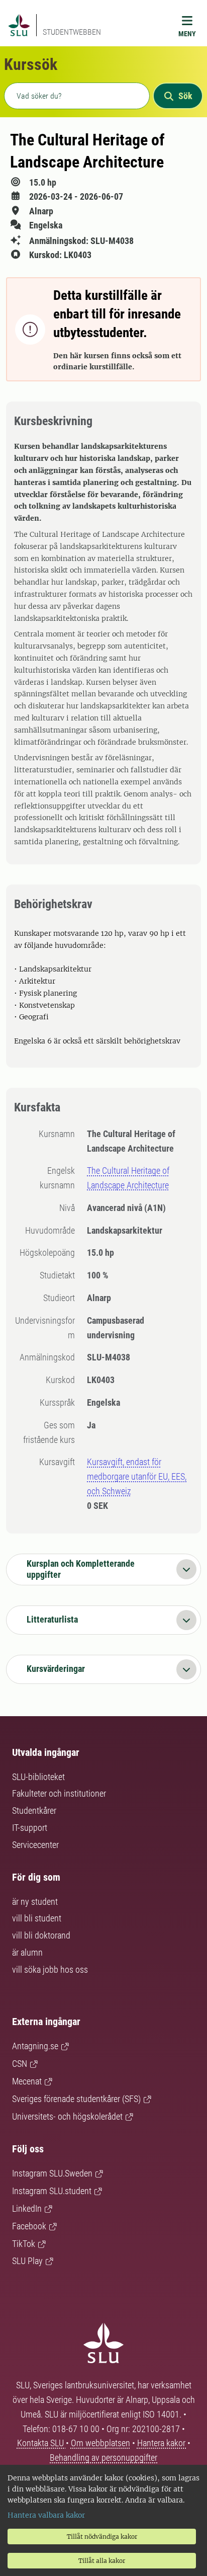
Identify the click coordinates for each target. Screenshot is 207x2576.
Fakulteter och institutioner (59, 1793)
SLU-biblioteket (38, 1777)
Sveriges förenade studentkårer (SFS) (76, 2099)
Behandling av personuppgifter (103, 2458)
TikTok (24, 2244)
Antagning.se (35, 2046)
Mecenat (27, 2081)
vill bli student (37, 1918)
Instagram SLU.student (52, 2191)
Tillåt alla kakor (102, 2561)
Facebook (29, 2226)
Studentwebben (72, 32)
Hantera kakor (162, 2443)
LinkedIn (27, 2208)
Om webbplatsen (100, 2443)
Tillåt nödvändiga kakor (102, 2537)
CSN (20, 2064)
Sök (185, 96)
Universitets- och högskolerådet (67, 2116)
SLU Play (27, 2261)
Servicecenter (35, 1845)
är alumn (27, 1952)
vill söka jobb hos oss (50, 1969)
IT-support (30, 1828)
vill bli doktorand (41, 1935)
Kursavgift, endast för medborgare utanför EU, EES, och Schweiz (137, 1476)
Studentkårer (34, 1810)
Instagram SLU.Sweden (52, 2173)
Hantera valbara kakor (46, 2515)
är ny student (35, 1902)
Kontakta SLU (41, 2443)
